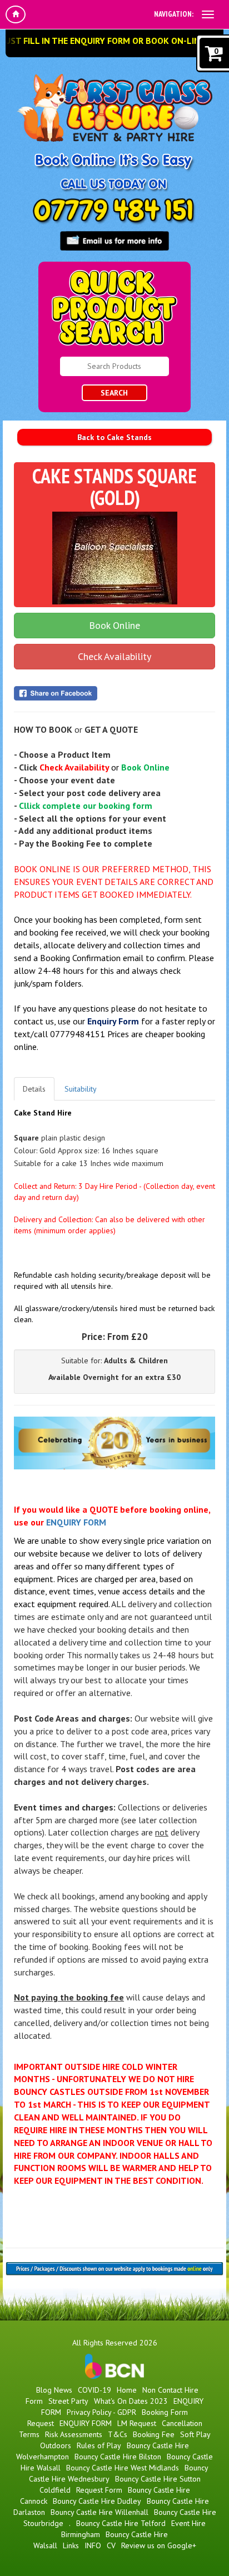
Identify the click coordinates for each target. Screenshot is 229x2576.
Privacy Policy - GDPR (101, 2412)
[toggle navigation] (208, 14)
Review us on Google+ (159, 2545)
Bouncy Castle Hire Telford (121, 2523)
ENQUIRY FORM (76, 1522)
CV (111, 2545)
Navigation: (174, 14)
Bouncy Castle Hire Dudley (97, 2501)
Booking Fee (154, 2434)
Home (127, 2390)
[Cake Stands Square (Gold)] (114, 558)
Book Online (114, 625)
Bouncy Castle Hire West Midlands (123, 2468)
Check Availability (114, 656)
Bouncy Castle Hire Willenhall (99, 2512)
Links (71, 2545)
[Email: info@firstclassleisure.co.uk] (114, 241)
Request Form (99, 2490)
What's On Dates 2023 (131, 2401)
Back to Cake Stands (114, 437)
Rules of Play (99, 2445)
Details (34, 1089)
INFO (93, 2545)
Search (114, 393)
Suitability (81, 1089)
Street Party (68, 2401)
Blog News (54, 2390)
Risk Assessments (74, 2434)
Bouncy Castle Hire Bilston (118, 2457)
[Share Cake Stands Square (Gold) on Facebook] (114, 693)
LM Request (137, 2423)
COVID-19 (94, 2390)
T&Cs (118, 2434)
